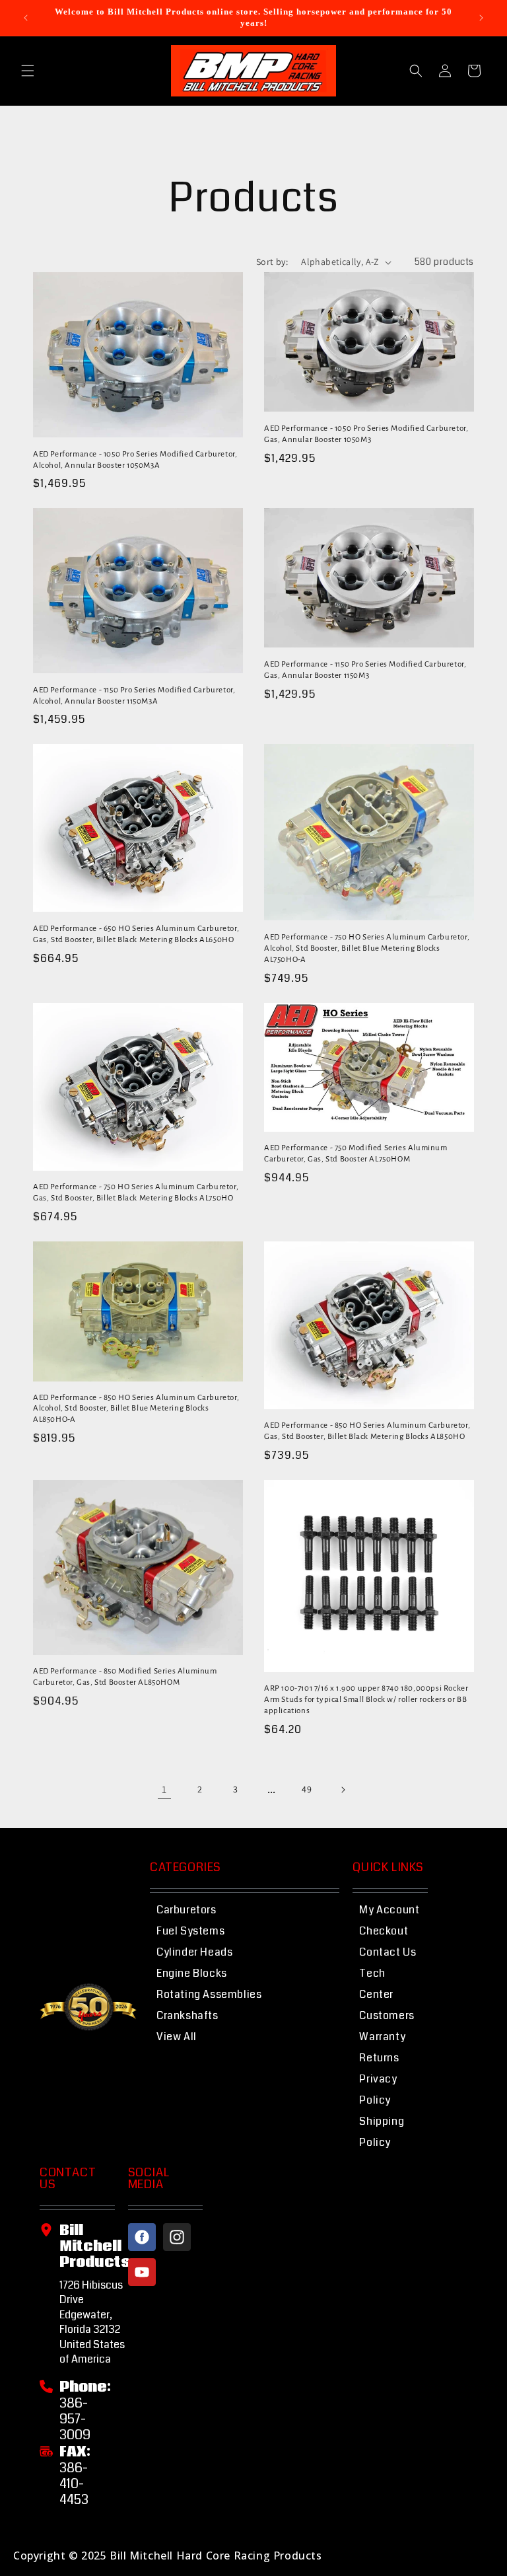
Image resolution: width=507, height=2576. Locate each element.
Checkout (384, 1931)
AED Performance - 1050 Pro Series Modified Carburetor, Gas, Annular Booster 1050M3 (366, 434)
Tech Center (376, 1984)
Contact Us (388, 1952)
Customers (387, 2015)
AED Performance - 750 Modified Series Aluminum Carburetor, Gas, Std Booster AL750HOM (356, 1154)
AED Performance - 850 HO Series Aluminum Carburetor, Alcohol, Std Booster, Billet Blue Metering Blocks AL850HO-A (136, 1409)
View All (177, 2037)
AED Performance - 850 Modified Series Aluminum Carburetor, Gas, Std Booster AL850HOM (125, 1677)
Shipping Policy (382, 2132)
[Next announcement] (481, 18)
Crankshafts (187, 2015)
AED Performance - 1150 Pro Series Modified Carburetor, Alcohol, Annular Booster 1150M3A (134, 696)
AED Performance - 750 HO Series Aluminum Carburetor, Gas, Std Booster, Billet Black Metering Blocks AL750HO (136, 1193)
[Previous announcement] (26, 18)
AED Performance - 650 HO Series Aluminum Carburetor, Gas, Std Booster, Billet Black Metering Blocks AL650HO (136, 934)
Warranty (382, 2037)
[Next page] (343, 1790)
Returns (379, 2058)
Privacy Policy (378, 2089)
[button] (28, 71)
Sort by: (272, 262)
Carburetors (186, 1910)
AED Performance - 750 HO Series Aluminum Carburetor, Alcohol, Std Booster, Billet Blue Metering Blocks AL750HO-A (367, 948)
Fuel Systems (190, 1931)
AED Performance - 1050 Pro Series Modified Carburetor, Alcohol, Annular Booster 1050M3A (135, 460)
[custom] (142, 2237)
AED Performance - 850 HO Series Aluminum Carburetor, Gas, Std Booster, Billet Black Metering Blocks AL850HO (367, 1431)
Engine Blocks (192, 1973)
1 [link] (164, 1789)
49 (307, 1789)
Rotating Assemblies (209, 1994)
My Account (389, 1910)
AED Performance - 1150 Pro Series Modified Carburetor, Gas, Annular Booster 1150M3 (365, 670)
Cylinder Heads (194, 1952)
